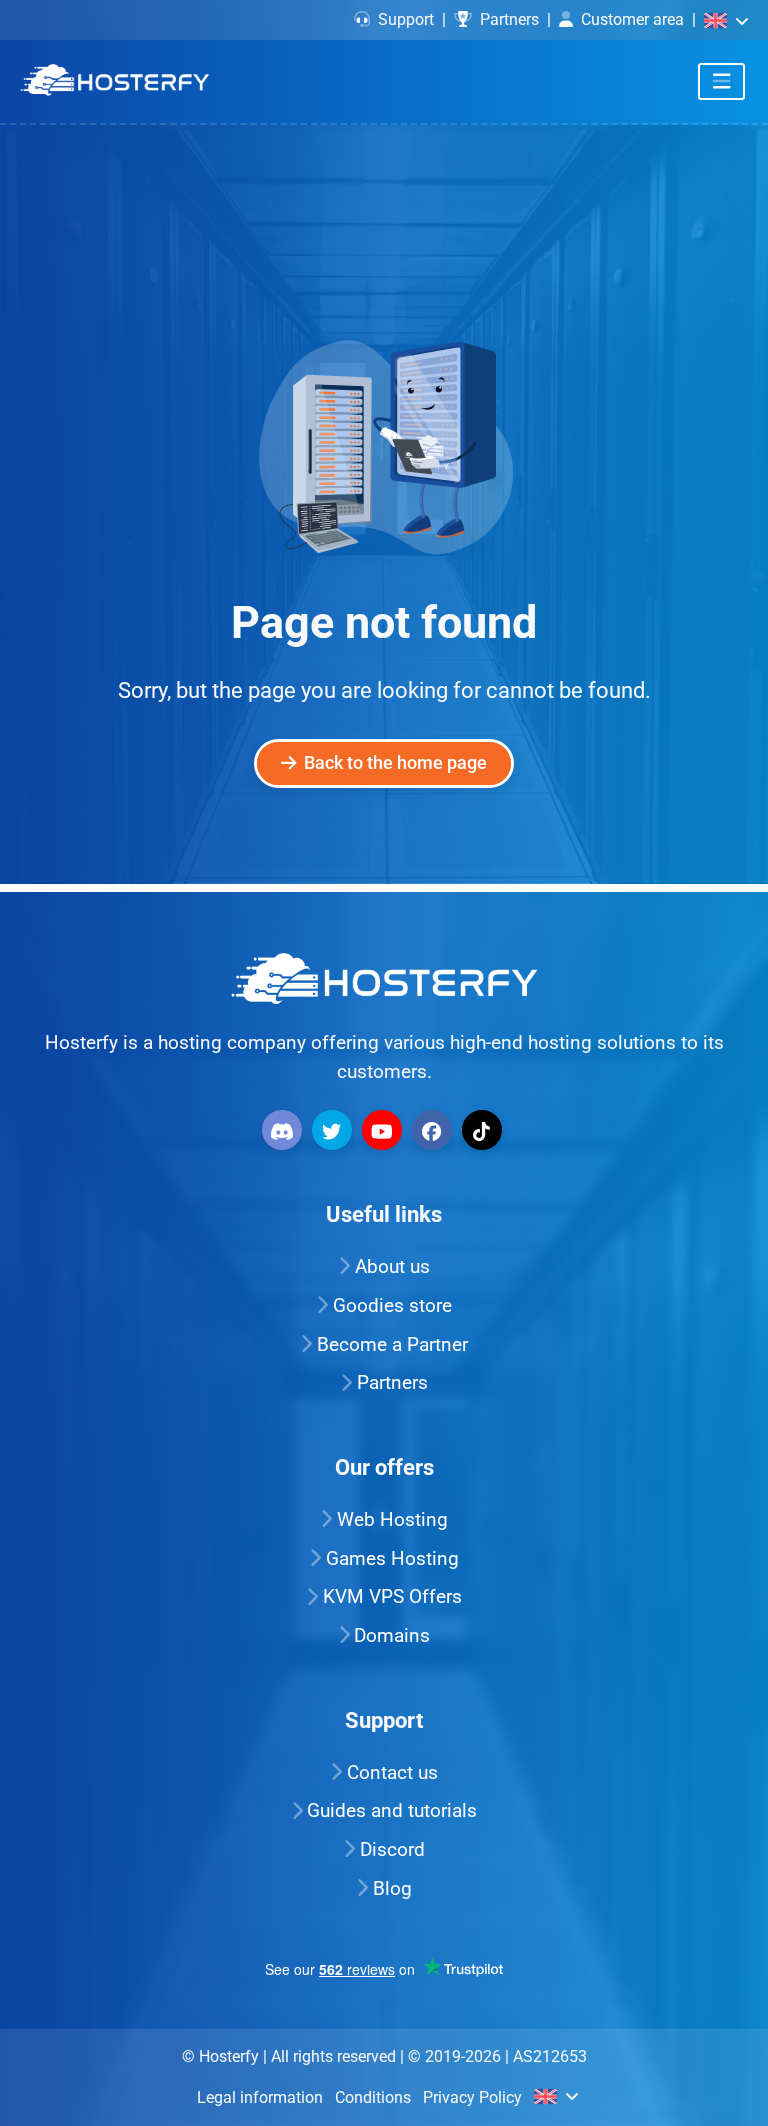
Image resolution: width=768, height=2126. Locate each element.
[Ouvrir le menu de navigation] (721, 81)
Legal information (260, 2097)
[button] (726, 19)
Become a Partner (392, 1344)
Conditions (373, 2097)
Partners (509, 19)
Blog (392, 1888)
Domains (392, 1635)
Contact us (392, 1772)
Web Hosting (392, 1519)
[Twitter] (334, 1128)
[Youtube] (384, 1128)
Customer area (632, 19)
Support (406, 19)
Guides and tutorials (392, 1810)
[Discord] (284, 1128)
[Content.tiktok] (484, 1128)
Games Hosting (392, 1558)
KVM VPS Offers (392, 1596)
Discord (392, 1849)
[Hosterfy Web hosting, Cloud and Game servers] (115, 81)
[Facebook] (434, 1128)
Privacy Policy (472, 2097)
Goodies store (392, 1305)
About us (392, 1266)
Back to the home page (395, 763)
